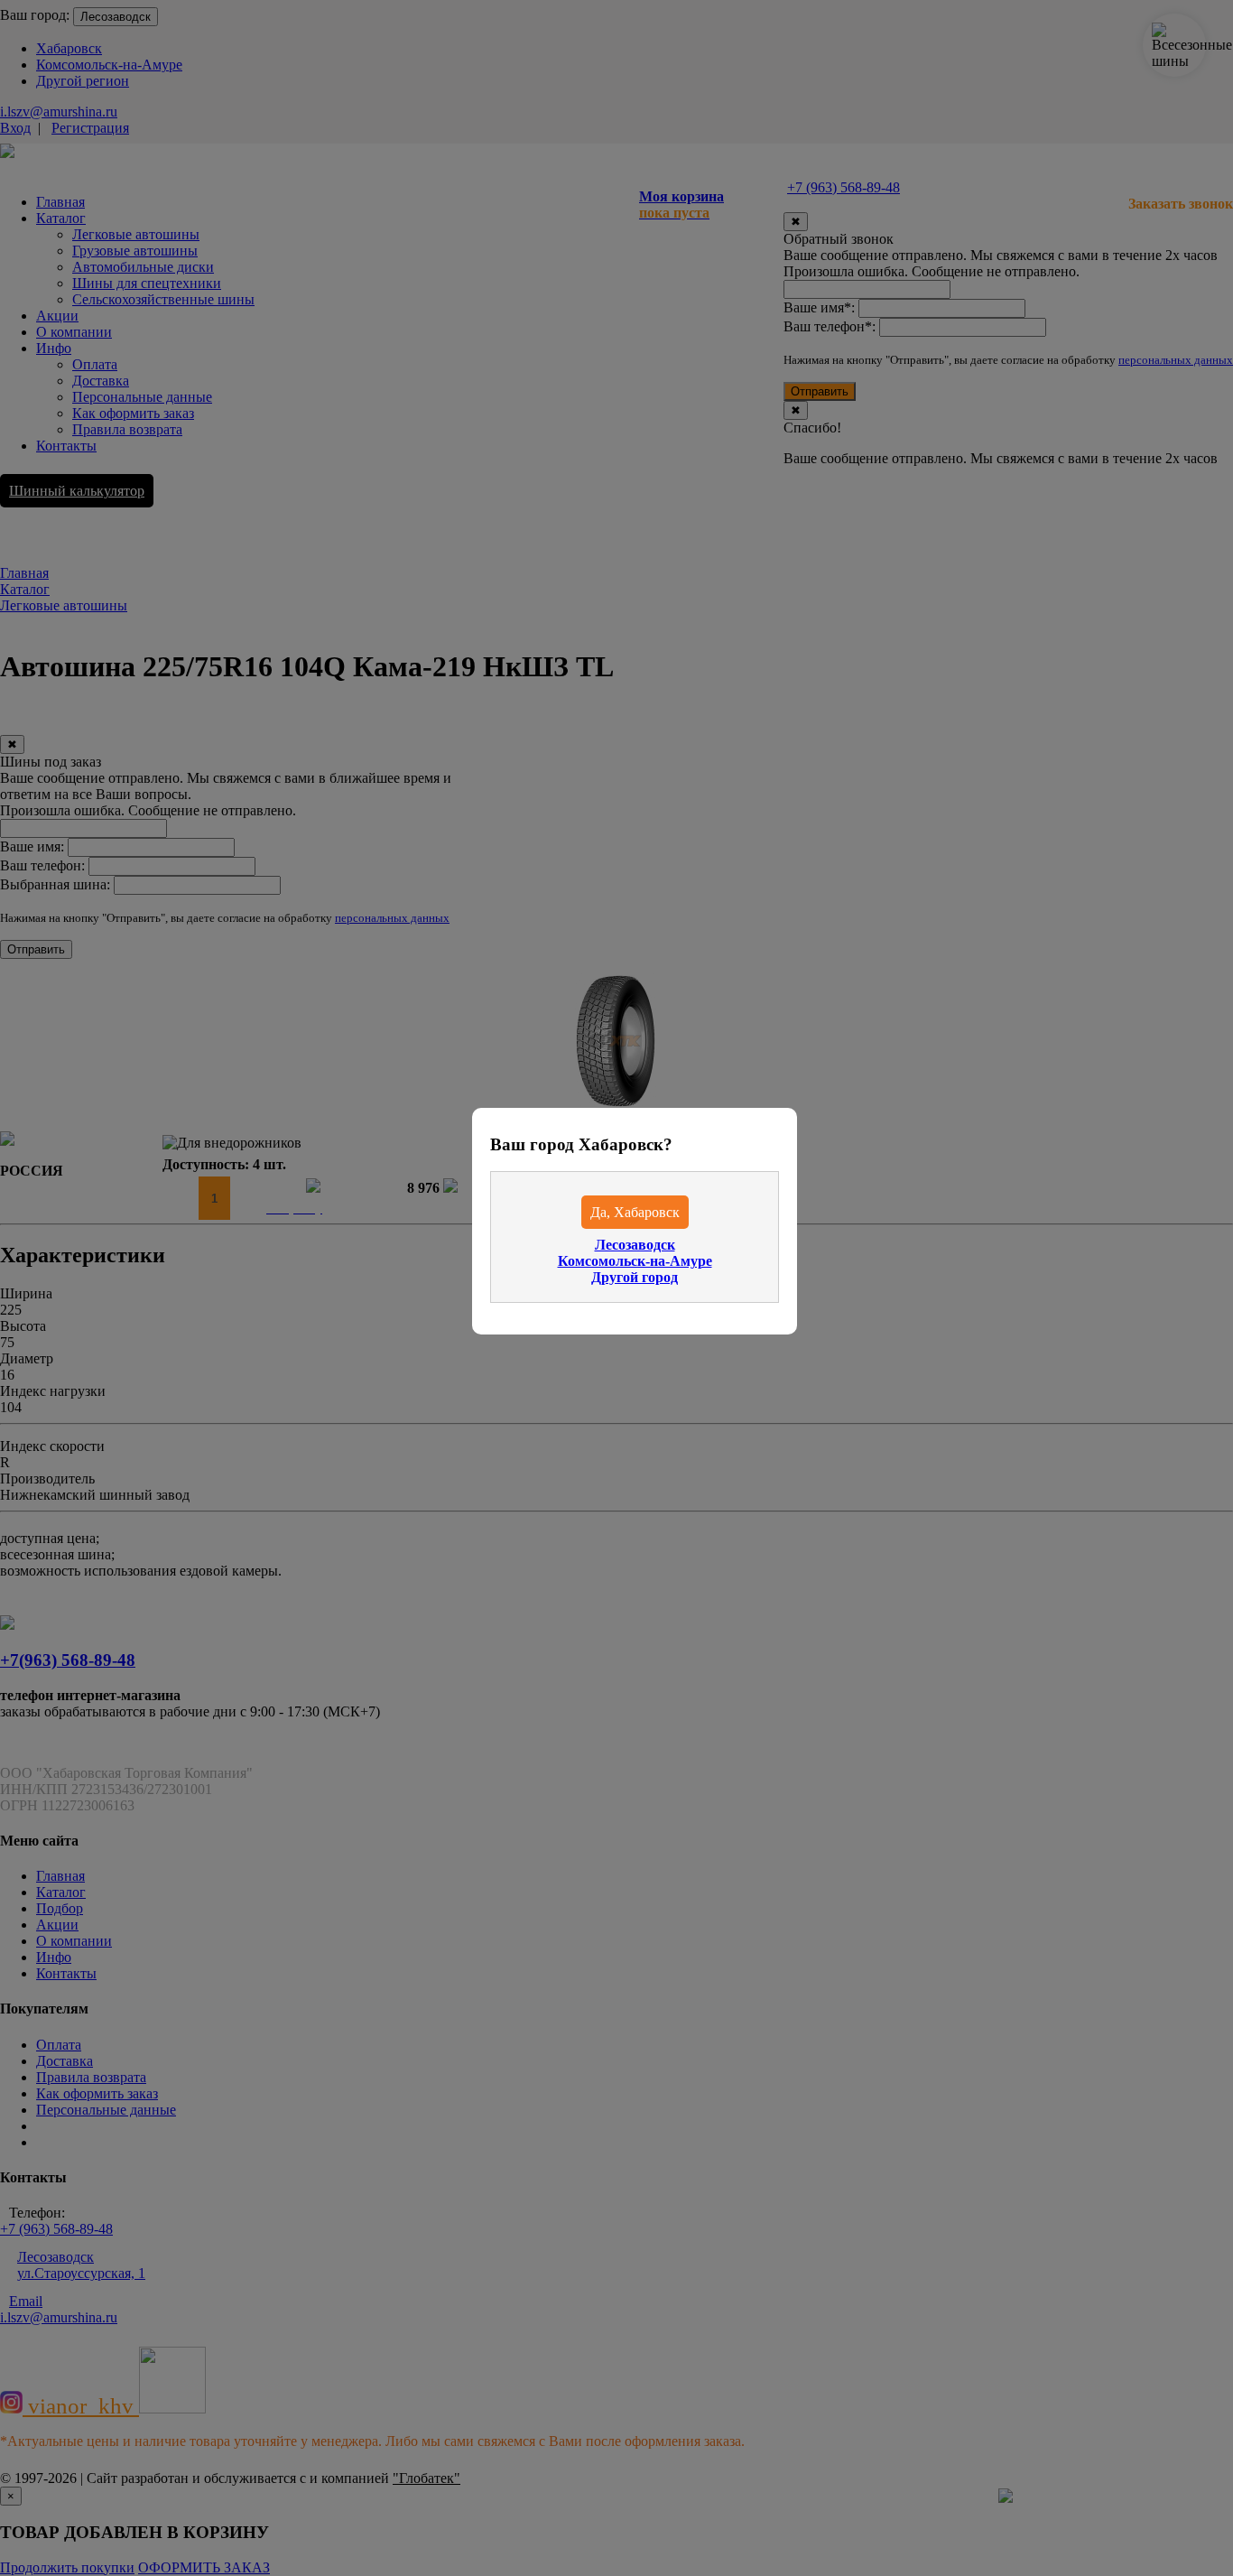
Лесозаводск (635, 1245)
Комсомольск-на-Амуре (635, 1261)
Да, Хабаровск (635, 1212)
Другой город (635, 1277)
